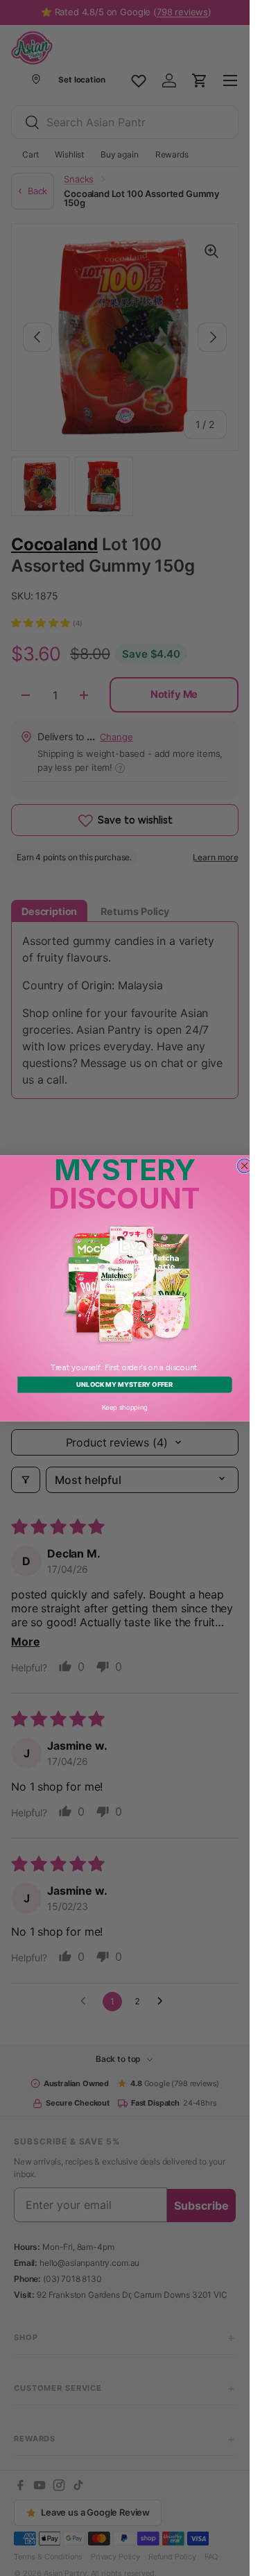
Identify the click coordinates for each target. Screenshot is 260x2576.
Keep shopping (125, 1407)
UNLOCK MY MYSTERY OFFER (124, 1385)
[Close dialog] (244, 1166)
